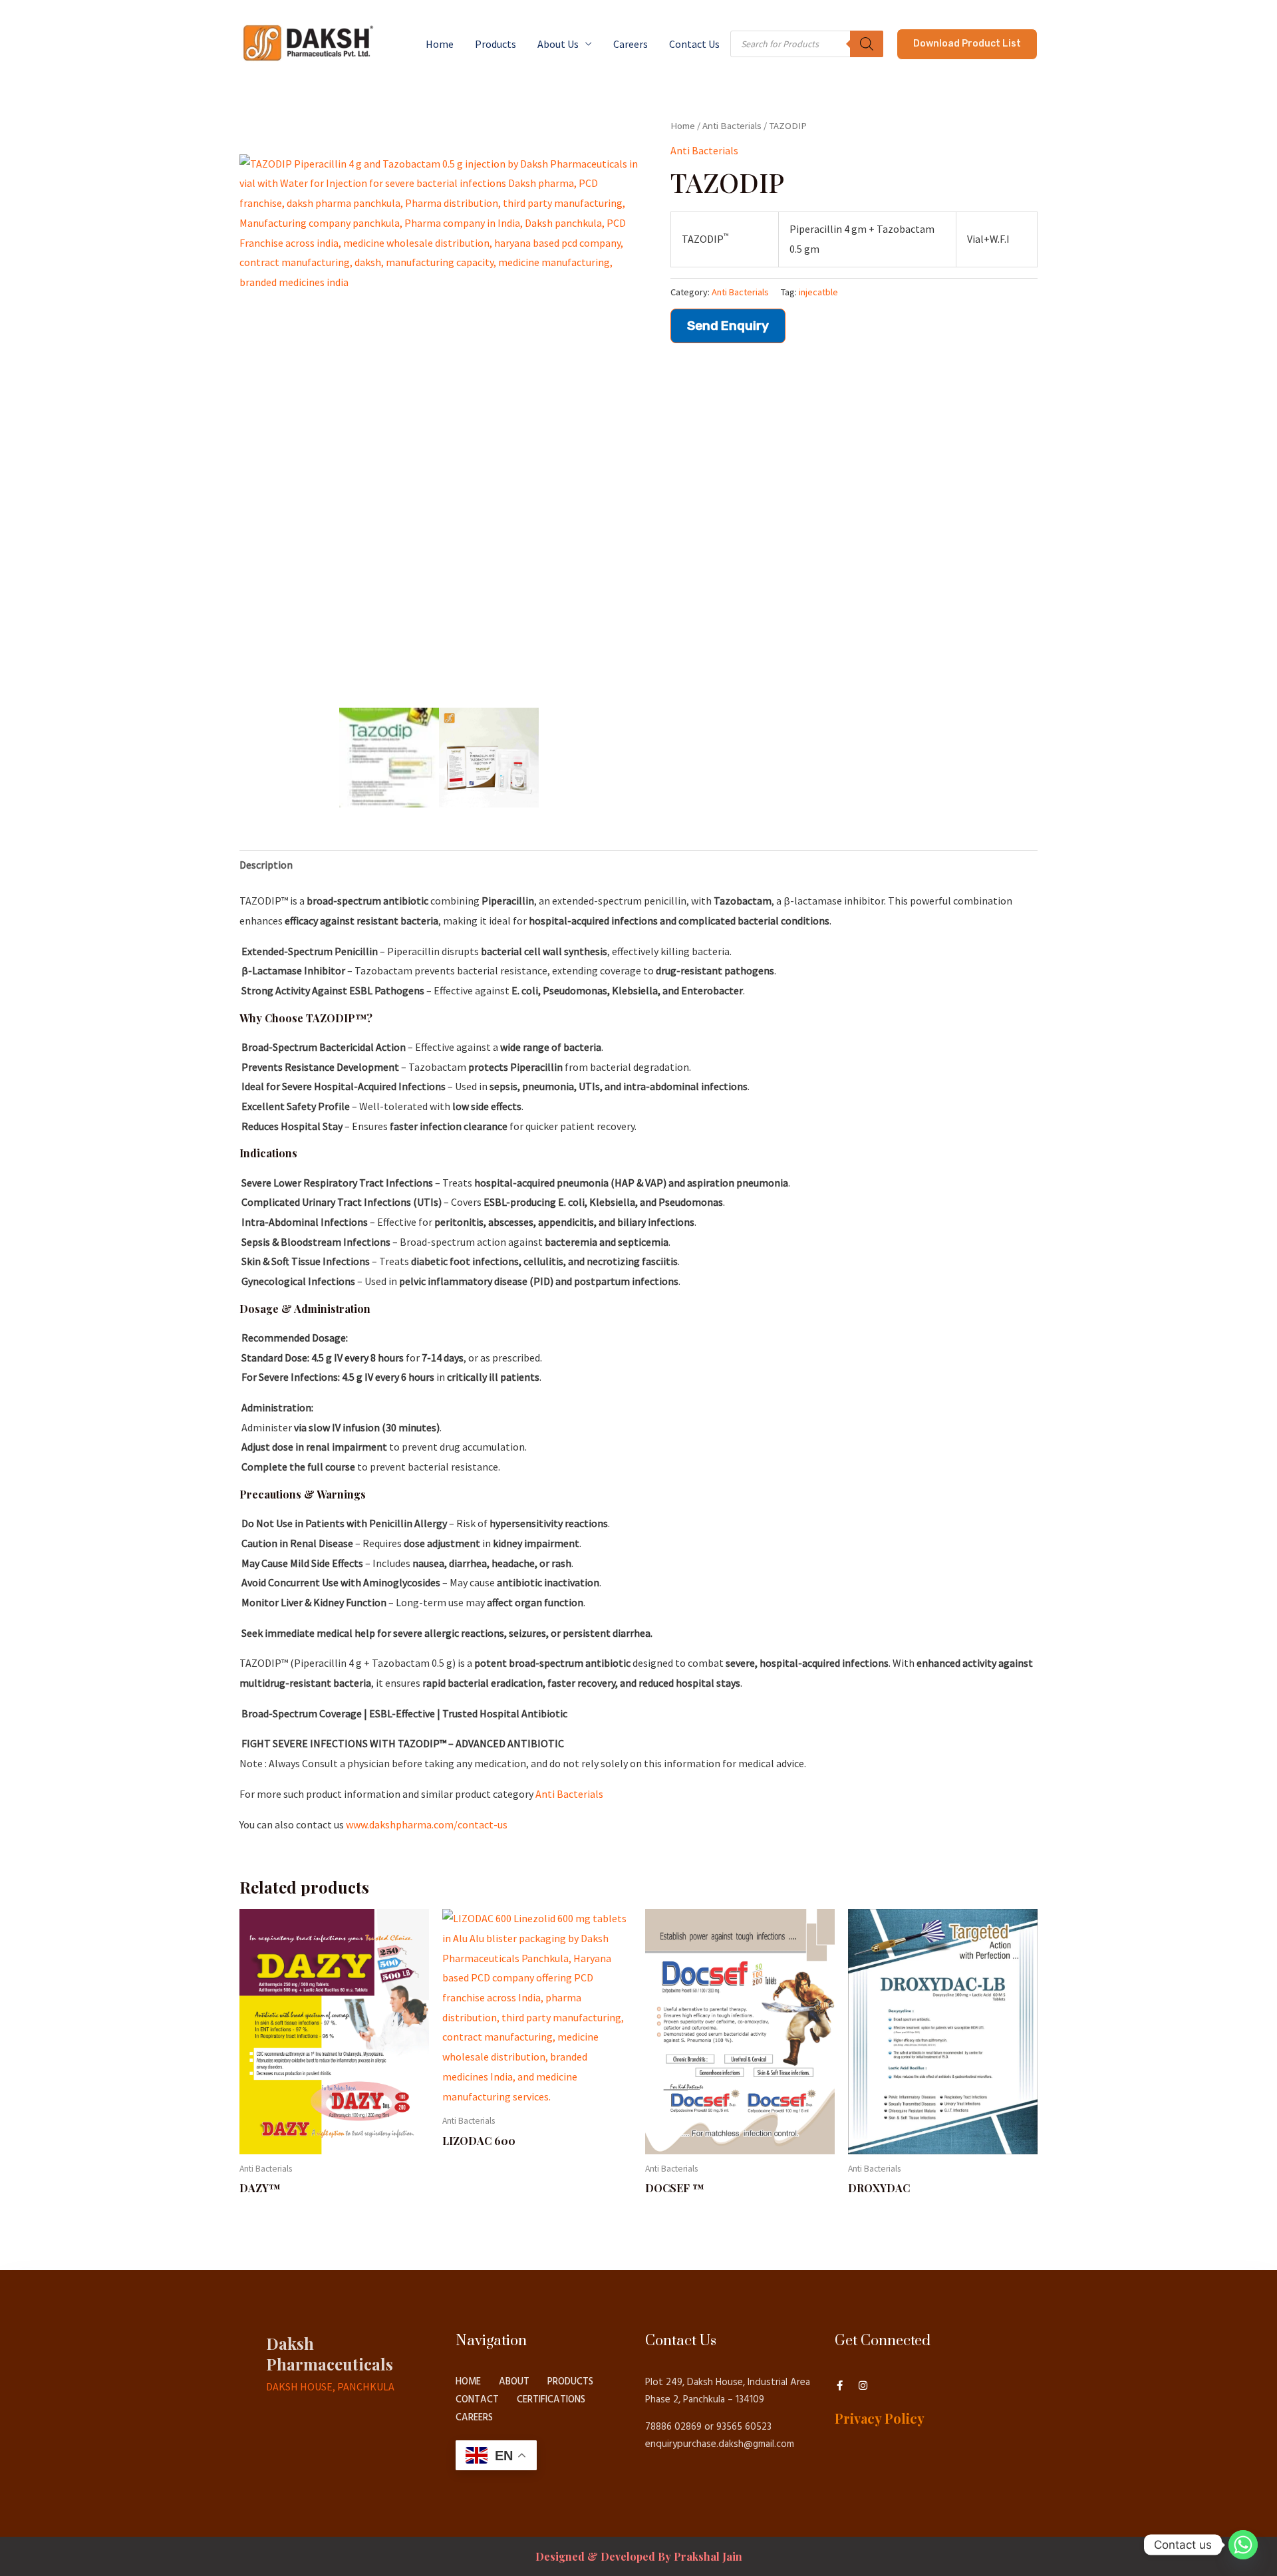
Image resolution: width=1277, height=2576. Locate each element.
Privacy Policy (880, 2418)
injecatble (818, 292)
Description (266, 865)
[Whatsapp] (1243, 2545)
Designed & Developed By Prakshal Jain (639, 2556)
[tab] (266, 865)
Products (496, 44)
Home (440, 44)
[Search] (867, 44)
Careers (631, 44)
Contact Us (694, 44)
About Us (558, 44)
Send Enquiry (728, 326)
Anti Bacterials (732, 126)
